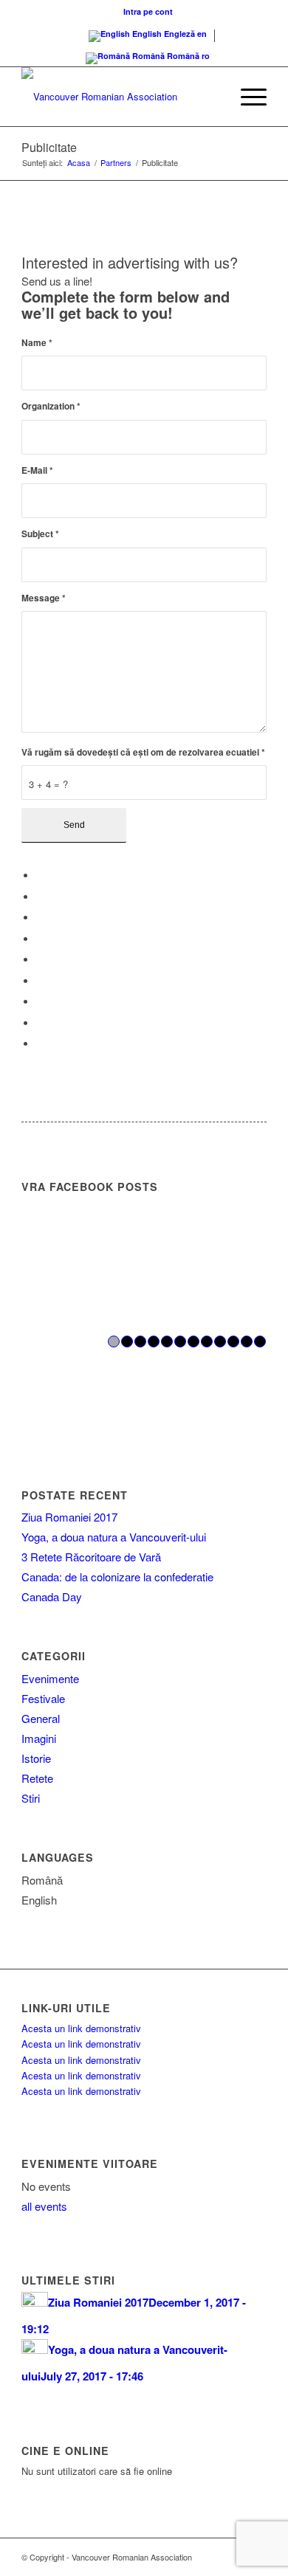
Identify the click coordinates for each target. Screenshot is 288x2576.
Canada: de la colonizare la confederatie (117, 1577)
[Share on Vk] (40, 1002)
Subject (40, 534)
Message (44, 598)
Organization (51, 406)
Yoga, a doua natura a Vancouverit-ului (114, 1537)
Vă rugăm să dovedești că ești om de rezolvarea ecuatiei (143, 752)
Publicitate (49, 147)
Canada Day (52, 1596)
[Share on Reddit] (40, 1023)
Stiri (31, 1798)
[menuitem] (148, 11)
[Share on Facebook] (40, 876)
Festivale (43, 1698)
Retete (37, 1778)
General (41, 1718)
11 (247, 1341)
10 (233, 1341)
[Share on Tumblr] (40, 981)
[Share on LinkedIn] (40, 960)
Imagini (39, 1738)
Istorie (36, 1758)
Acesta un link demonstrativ (81, 2028)
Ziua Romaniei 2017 (69, 1517)
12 (260, 1341)
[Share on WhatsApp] (40, 918)
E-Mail (37, 470)
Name (37, 343)
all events (44, 2206)
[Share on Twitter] (40, 897)
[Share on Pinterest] (40, 939)
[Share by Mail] (40, 1044)
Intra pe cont (148, 11)
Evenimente (50, 1678)
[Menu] (246, 97)
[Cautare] (212, 97)
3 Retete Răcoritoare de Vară (91, 1557)
